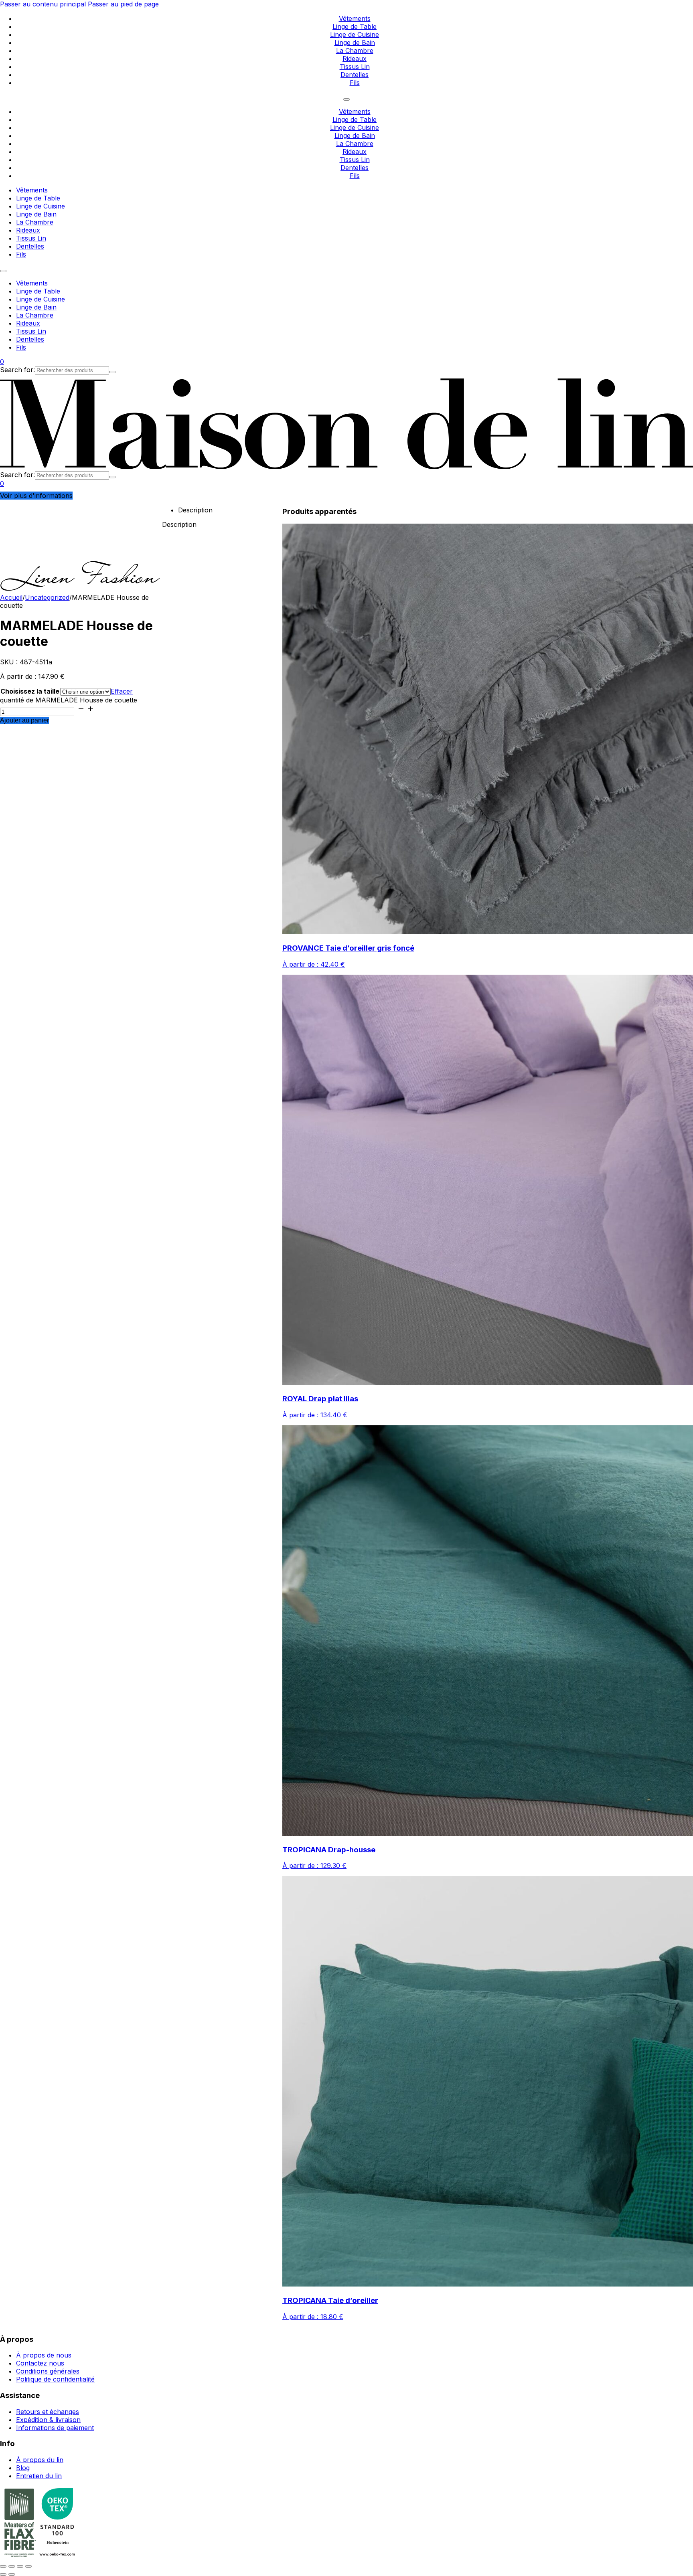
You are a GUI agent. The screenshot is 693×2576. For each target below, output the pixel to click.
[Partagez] (20, 2566)
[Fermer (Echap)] (28, 2566)
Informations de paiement (55, 2428)
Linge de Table (355, 26)
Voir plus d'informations (36, 496)
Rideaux (355, 59)
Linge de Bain (355, 42)
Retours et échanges (48, 2412)
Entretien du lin (39, 2476)
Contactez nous (40, 2363)
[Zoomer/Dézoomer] (3, 2566)
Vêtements (355, 18)
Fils (355, 83)
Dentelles (355, 75)
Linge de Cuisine (355, 34)
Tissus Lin (355, 67)
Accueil (11, 597)
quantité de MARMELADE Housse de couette (69, 700)
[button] (2, 362)
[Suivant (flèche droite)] (12, 2574)
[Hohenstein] (57, 2556)
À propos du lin (40, 2460)
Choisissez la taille (30, 691)
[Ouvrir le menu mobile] (346, 99)
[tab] (230, 510)
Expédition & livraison (48, 2420)
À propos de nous (44, 2355)
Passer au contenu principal (43, 4)
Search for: (17, 370)
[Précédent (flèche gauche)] (3, 2574)
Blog (23, 2468)
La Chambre (355, 51)
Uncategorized (47, 597)
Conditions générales (48, 2371)
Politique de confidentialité (55, 2379)
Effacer (122, 691)
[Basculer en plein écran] (12, 2566)
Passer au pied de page (123, 4)
